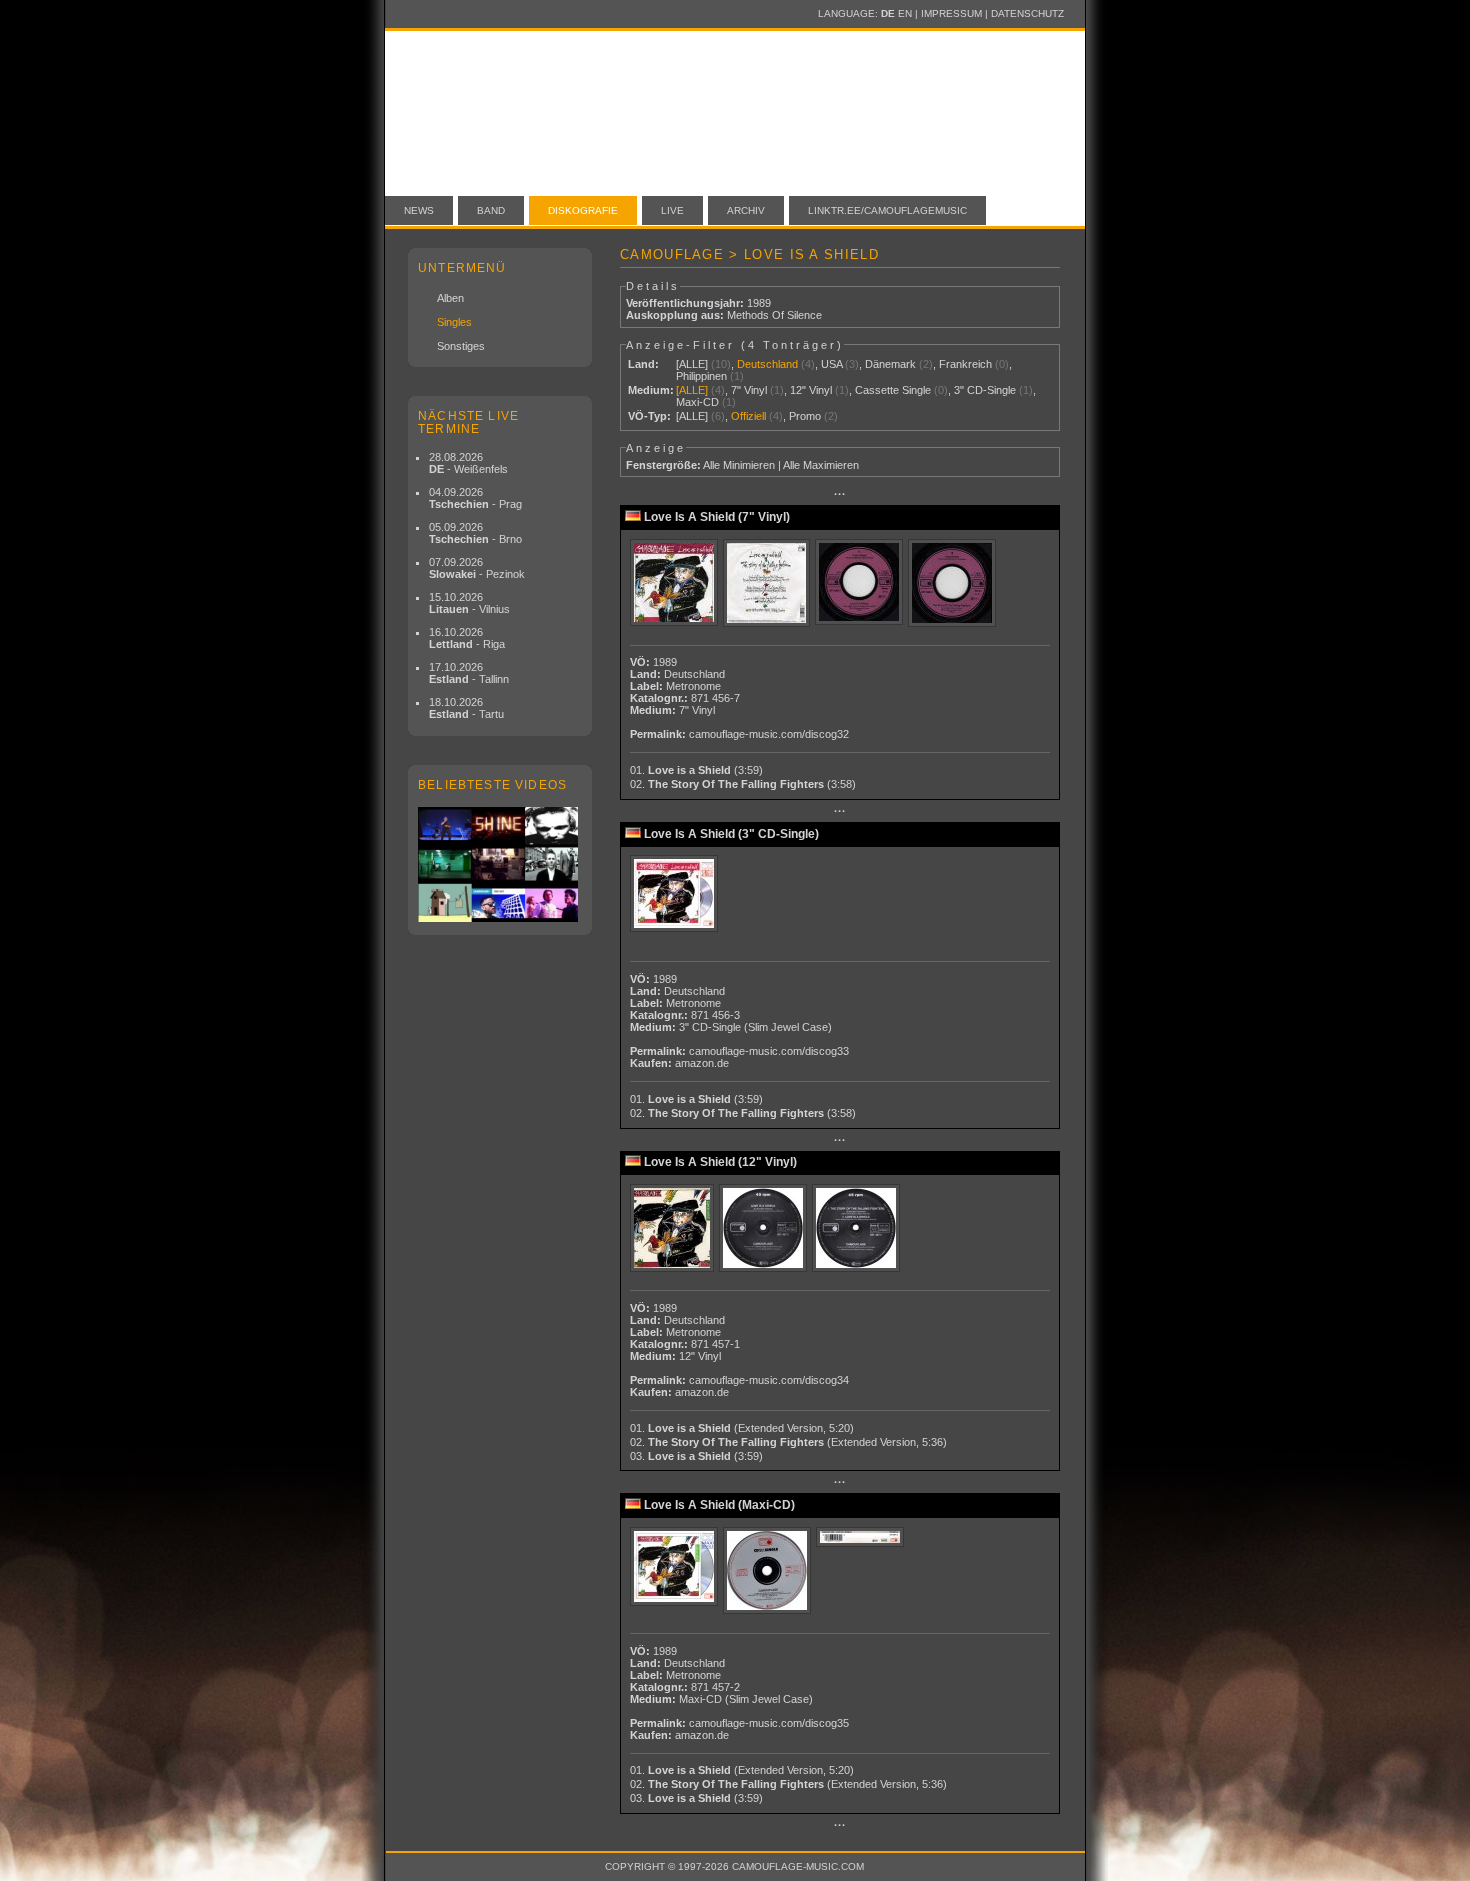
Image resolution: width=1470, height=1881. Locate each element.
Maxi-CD (697, 402)
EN (905, 13)
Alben (450, 298)
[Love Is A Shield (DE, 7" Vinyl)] (676, 583)
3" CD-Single (985, 390)
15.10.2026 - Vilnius (469, 603)
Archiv (746, 210)
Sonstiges (461, 346)
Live (672, 210)
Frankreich (965, 364)
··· (840, 494)
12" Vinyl (811, 390)
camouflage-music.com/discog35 (769, 1723)
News (419, 210)
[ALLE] (692, 364)
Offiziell (748, 416)
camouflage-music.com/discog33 (769, 1051)
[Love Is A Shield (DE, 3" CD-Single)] (676, 894)
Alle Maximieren (821, 465)
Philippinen (701, 376)
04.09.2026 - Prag (475, 498)
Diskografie (583, 210)
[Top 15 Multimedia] (500, 864)
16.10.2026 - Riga (467, 638)
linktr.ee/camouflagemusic (887, 210)
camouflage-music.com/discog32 (769, 734)
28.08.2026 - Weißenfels (468, 463)
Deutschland (767, 364)
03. (696, 1456)
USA (831, 364)
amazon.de (702, 1063)
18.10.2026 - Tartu (466, 708)
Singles (454, 322)
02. (743, 784)
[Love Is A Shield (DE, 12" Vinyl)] (674, 1229)
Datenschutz (1027, 13)
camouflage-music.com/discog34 (769, 1380)
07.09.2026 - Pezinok (477, 568)
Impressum (951, 13)
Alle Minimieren (739, 465)
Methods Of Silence (774, 315)
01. (696, 770)
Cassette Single (893, 390)
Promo (805, 416)
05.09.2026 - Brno (475, 533)
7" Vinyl (749, 390)
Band (491, 210)
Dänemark (890, 364)
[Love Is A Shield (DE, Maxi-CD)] (676, 1567)
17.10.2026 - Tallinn (469, 673)
